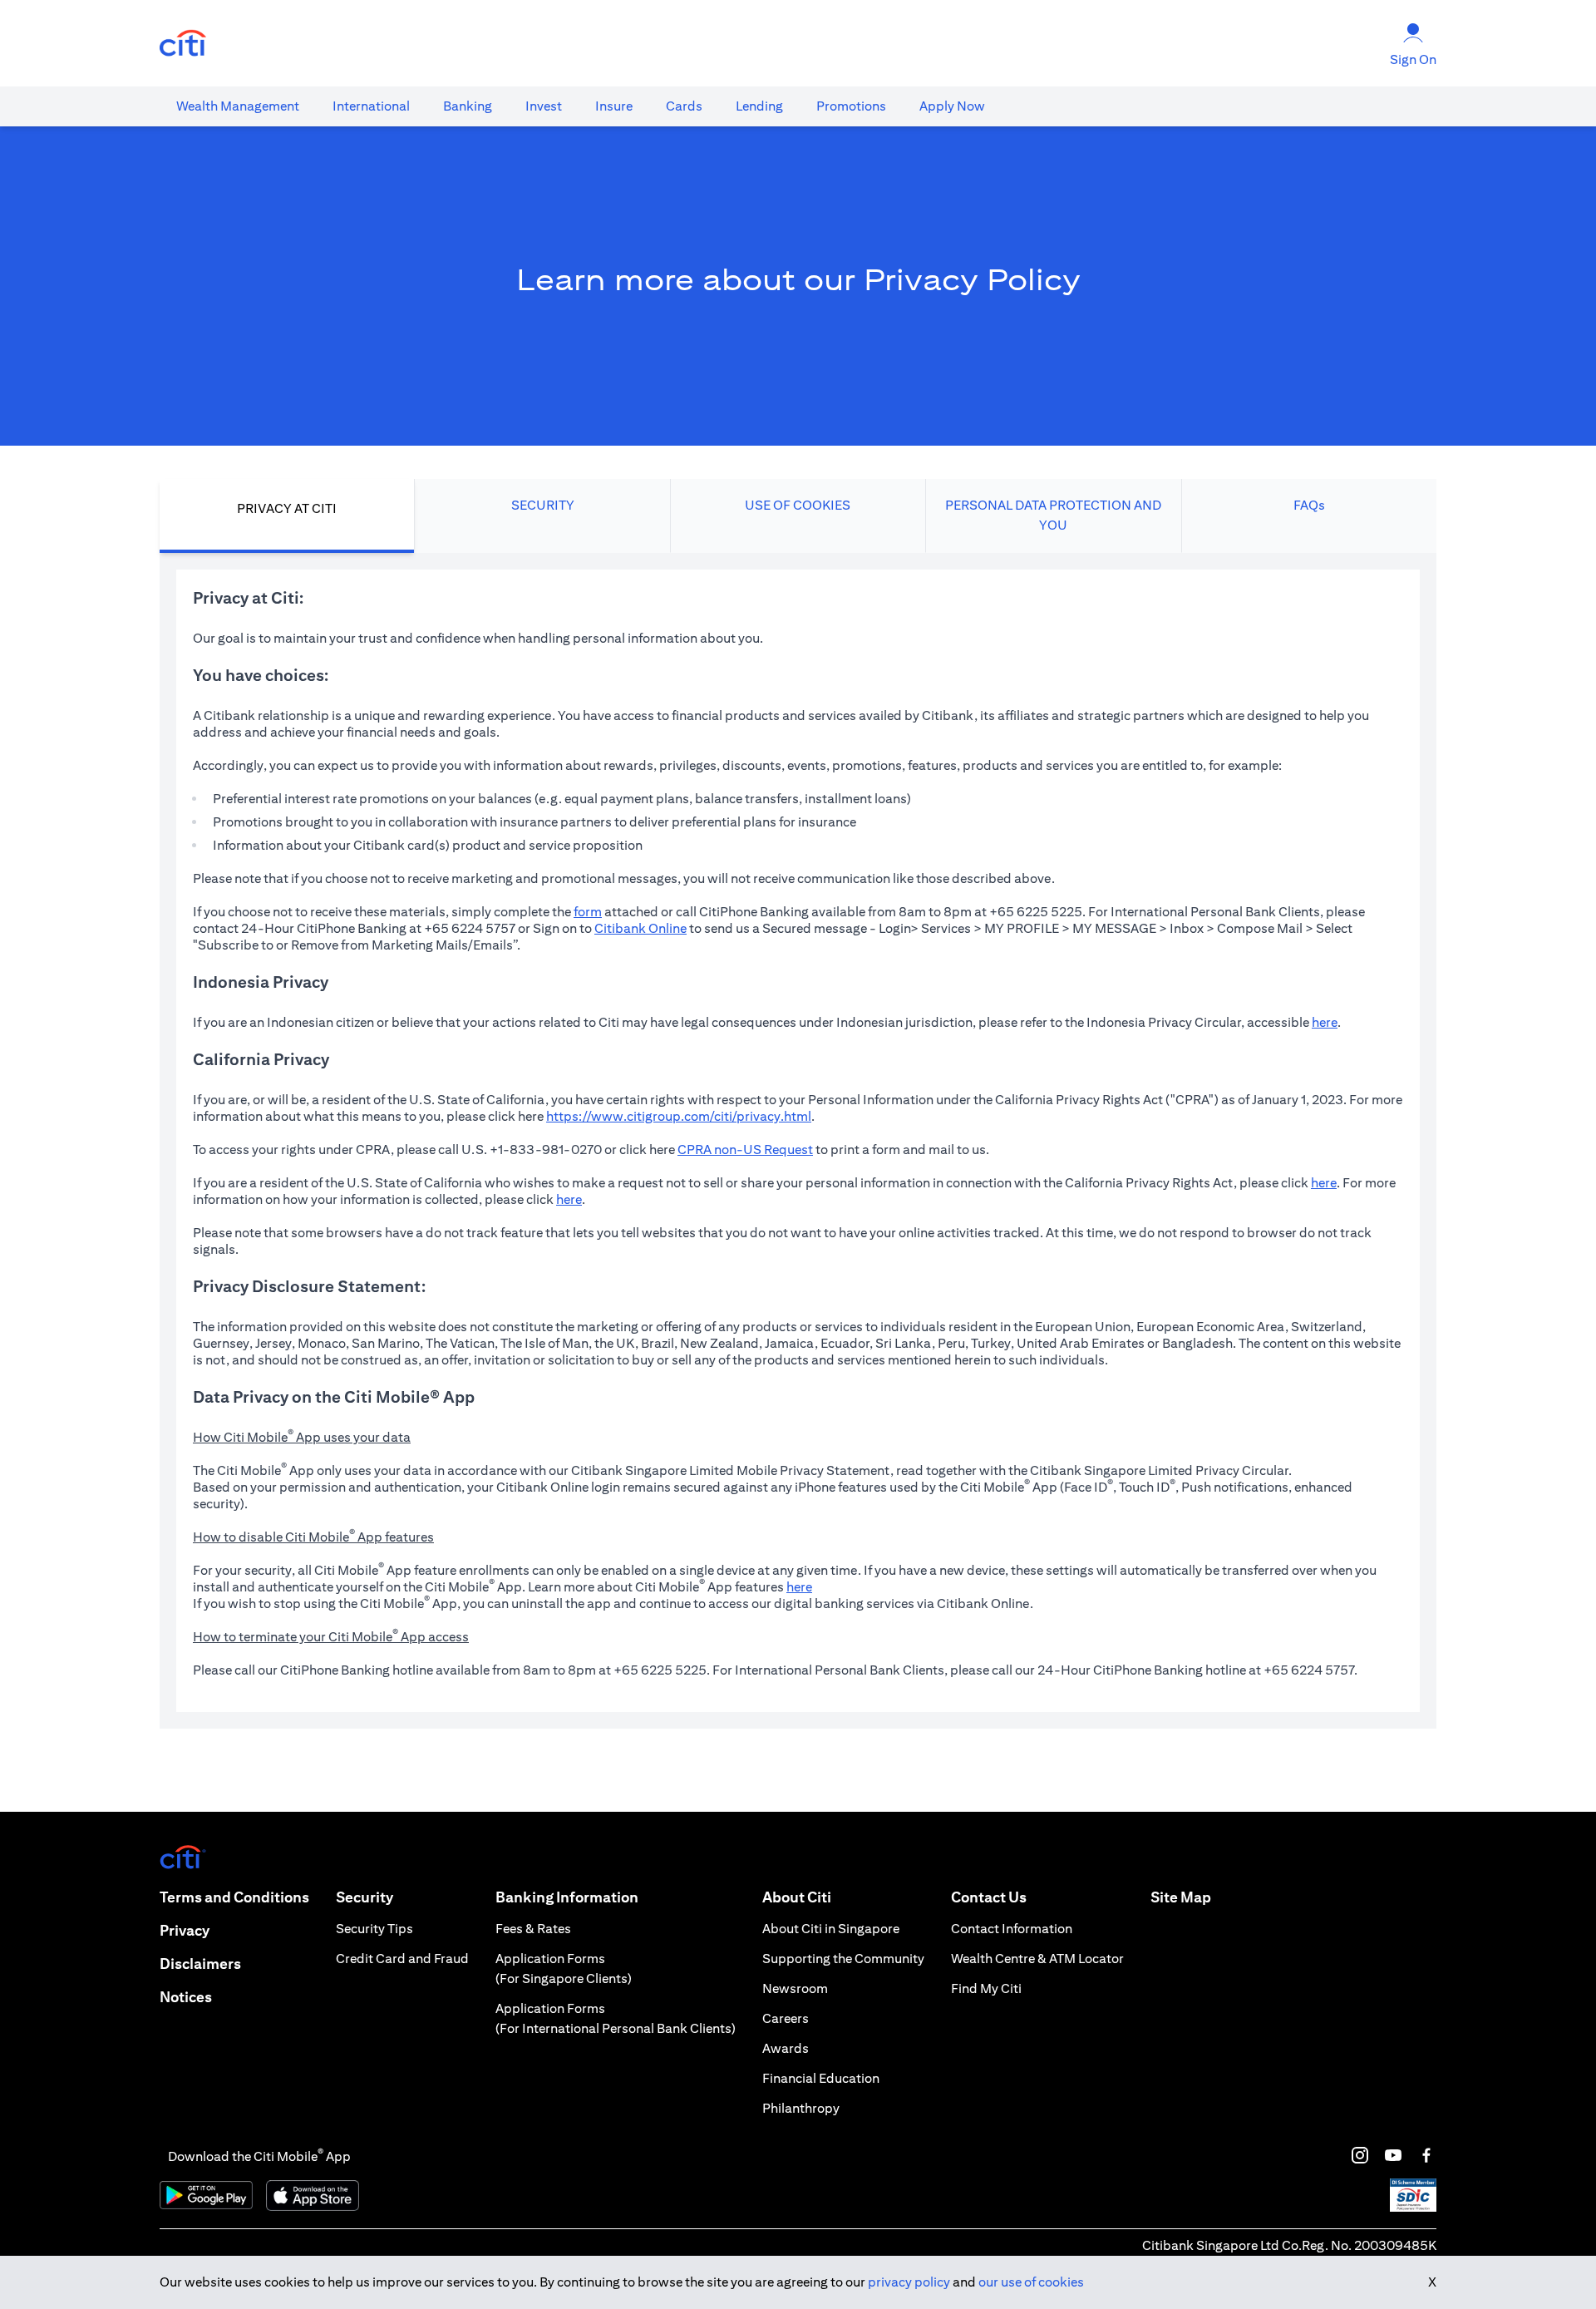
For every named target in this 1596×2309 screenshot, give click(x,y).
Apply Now (952, 106)
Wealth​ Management (238, 106)
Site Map (1181, 1897)
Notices (186, 1997)
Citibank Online (640, 928)
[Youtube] (1393, 2155)
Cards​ (684, 106)
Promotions (851, 106)
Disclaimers (200, 1964)
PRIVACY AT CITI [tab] (287, 508)
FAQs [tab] (1309, 505)
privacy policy (909, 2282)
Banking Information (567, 1897)
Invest (544, 106)
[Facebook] (1426, 2155)
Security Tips (374, 1929)
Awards (786, 2048)
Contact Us (989, 1897)
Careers (786, 2018)
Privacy (185, 1930)
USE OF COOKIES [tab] (798, 505)
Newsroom (795, 1988)
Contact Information (1012, 1929)
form (588, 912)
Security (365, 1897)
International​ (371, 106)
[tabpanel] (798, 1141)
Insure (614, 106)
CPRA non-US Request (745, 1150)
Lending (759, 106)
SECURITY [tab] (543, 505)
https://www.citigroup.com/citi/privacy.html (679, 1116)
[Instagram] (1360, 2155)
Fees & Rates (533, 1929)
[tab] (238, 106)
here (1325, 1022)
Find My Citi (986, 1988)
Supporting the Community (843, 1959)
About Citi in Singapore (831, 1929)
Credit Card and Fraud (402, 1959)
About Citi (797, 1897)
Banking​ (468, 106)
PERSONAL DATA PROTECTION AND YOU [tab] (1053, 515)
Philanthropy (801, 2108)
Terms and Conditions (234, 1897)
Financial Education (821, 2078)
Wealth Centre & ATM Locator (1037, 1959)
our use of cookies (1031, 2282)
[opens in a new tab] (183, 44)
